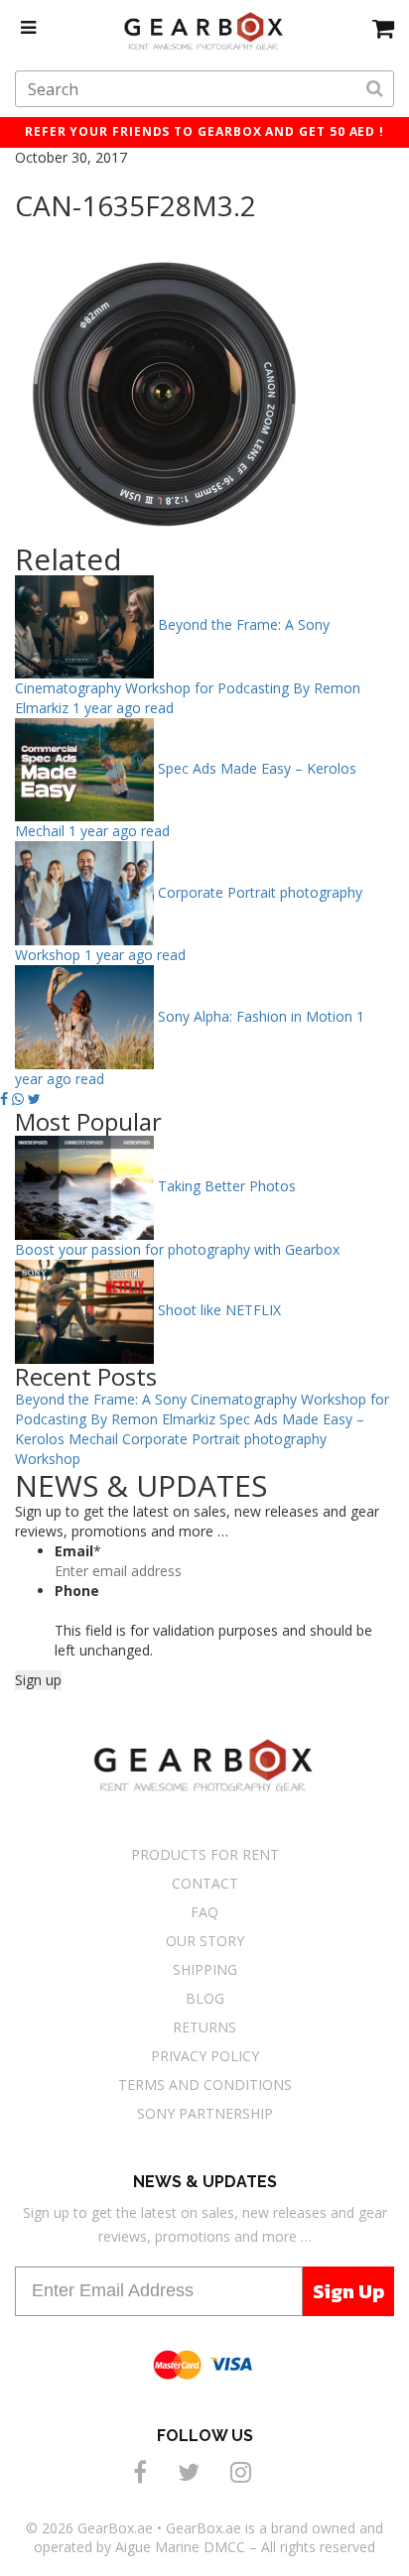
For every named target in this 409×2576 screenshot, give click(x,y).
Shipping (205, 1969)
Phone (77, 1591)
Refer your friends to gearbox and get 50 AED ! (204, 131)
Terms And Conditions (205, 2085)
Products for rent (205, 1854)
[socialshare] (143, 2471)
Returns (204, 2027)
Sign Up (348, 2291)
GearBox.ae (115, 2528)
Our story (205, 1941)
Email (78, 1551)
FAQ (204, 1912)
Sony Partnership (205, 2113)
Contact (205, 1883)
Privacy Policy (205, 2056)
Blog (205, 1998)
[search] (375, 89)
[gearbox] (383, 28)
